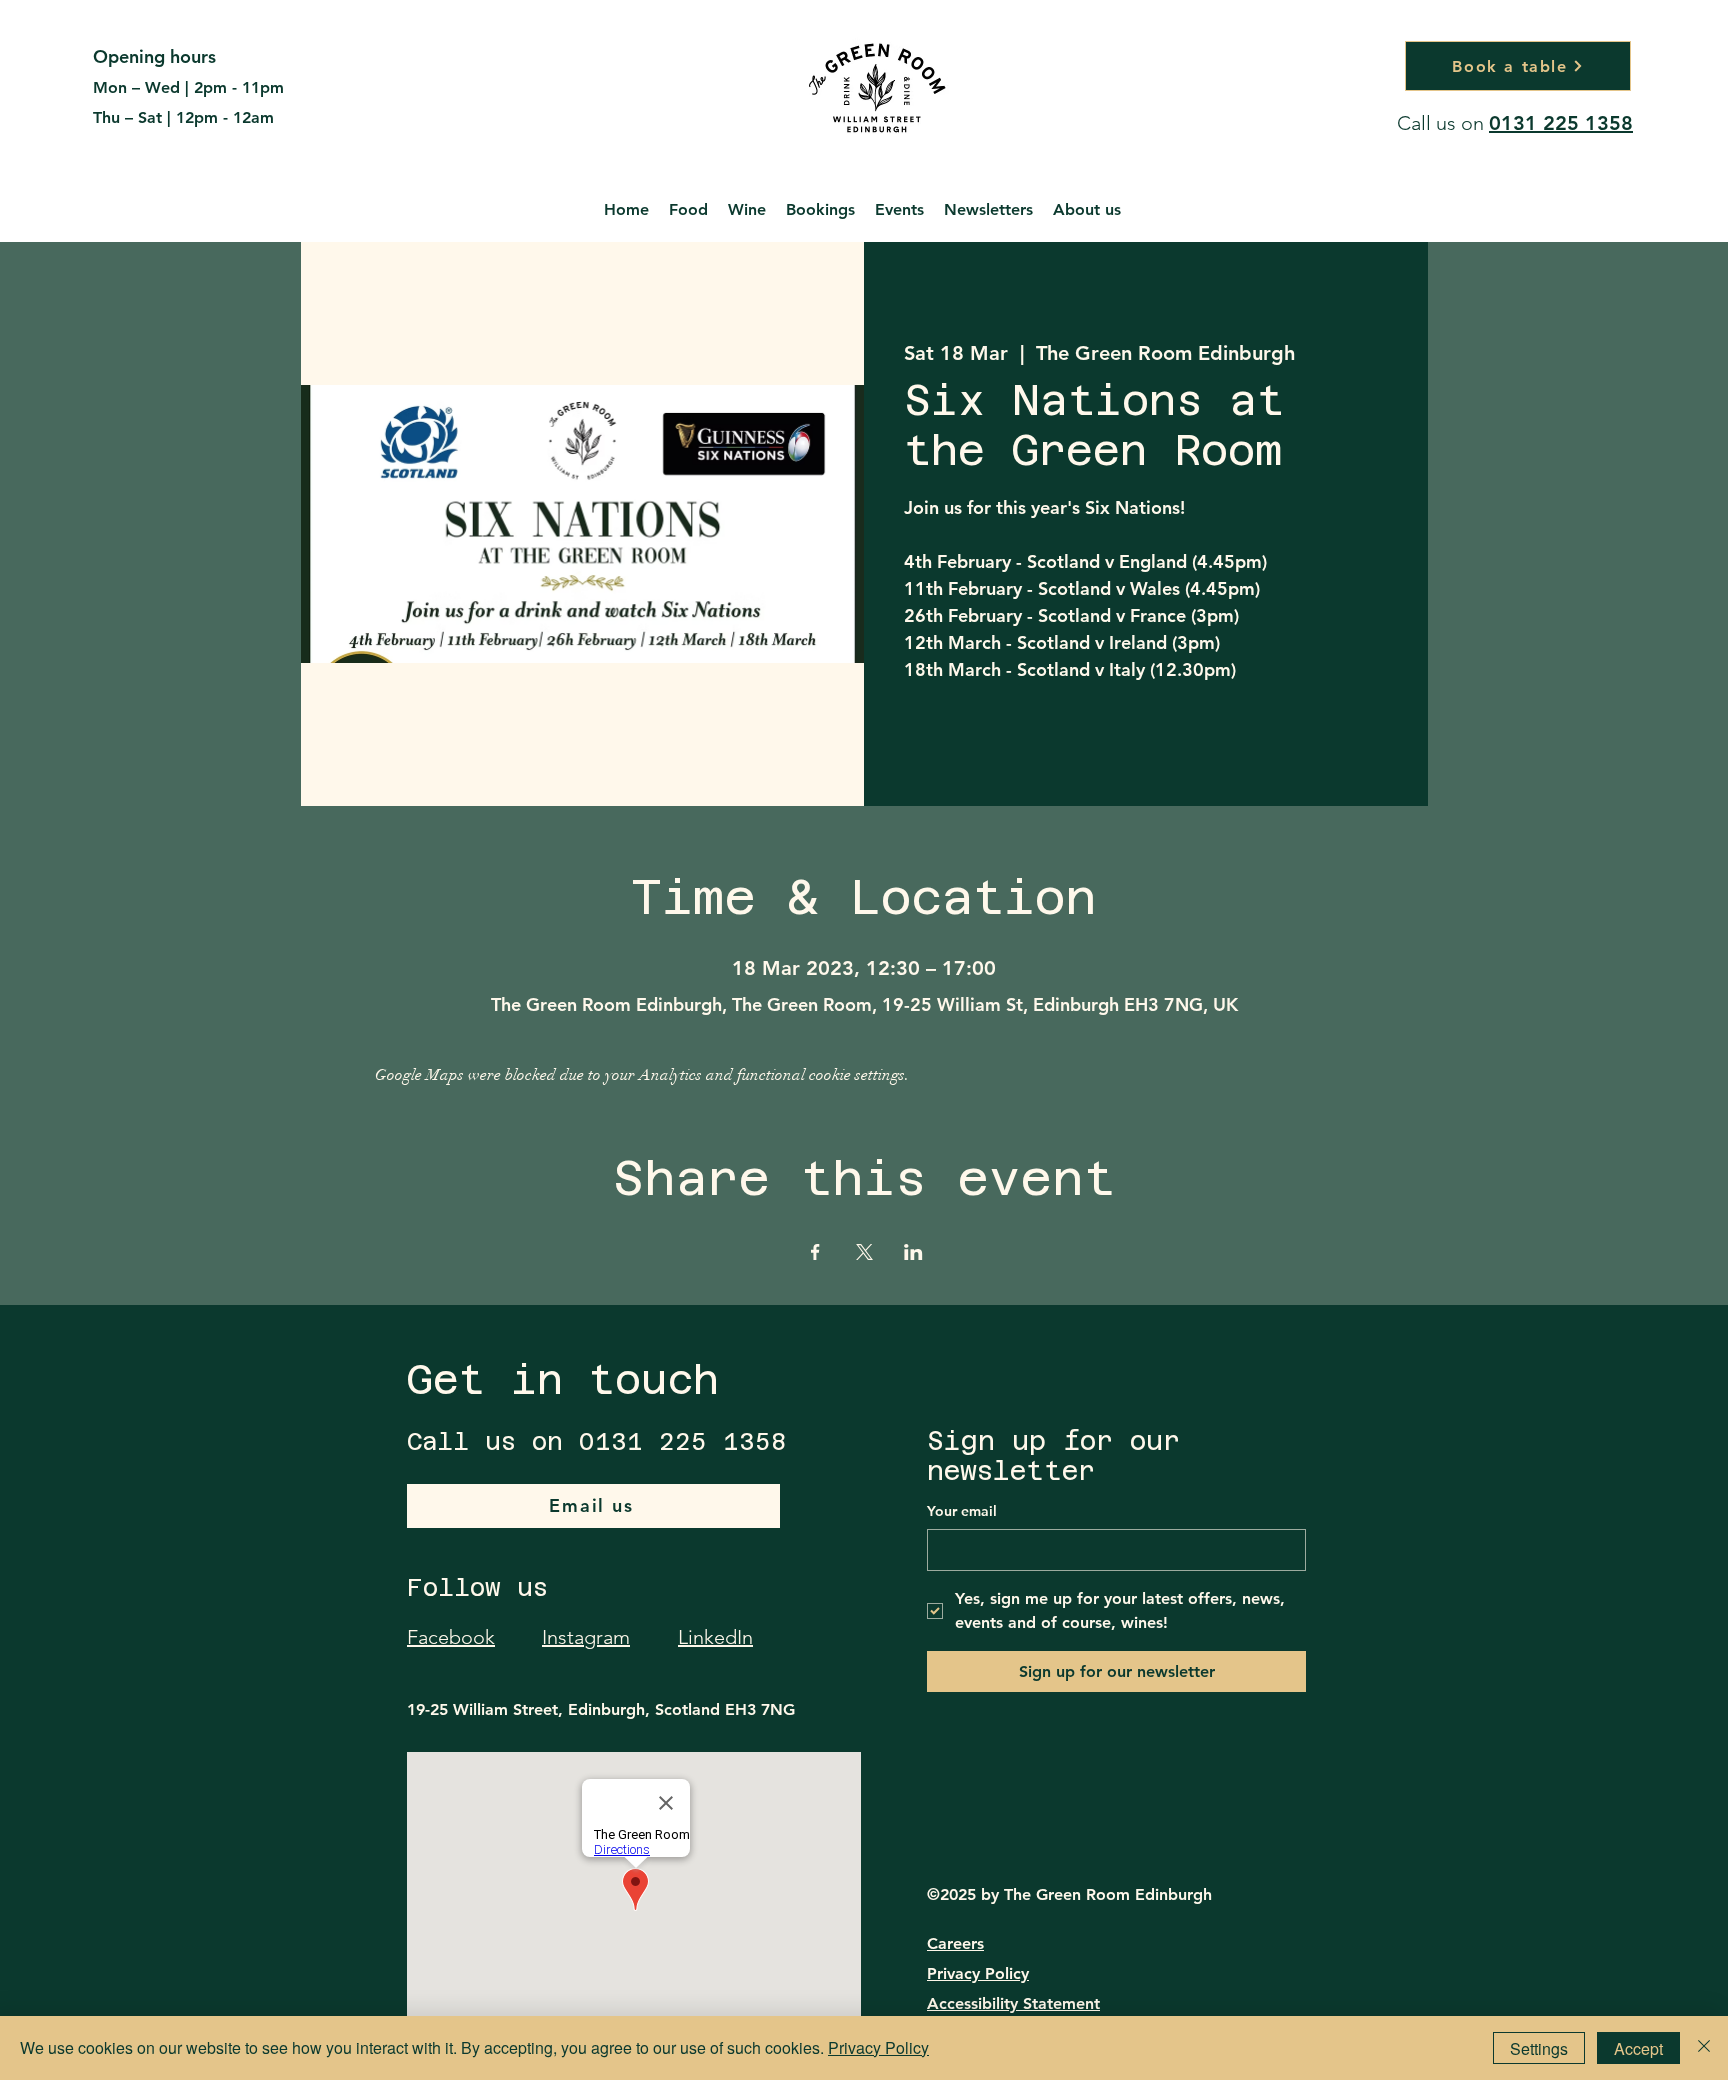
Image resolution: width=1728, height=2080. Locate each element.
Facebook (451, 1637)
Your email (962, 1511)
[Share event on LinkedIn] (913, 1252)
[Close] (1704, 2048)
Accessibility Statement (1013, 2003)
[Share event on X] (864, 1252)
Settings (1539, 2048)
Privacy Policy (978, 1973)
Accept (1638, 2048)
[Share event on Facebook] (815, 1252)
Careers (955, 1943)
